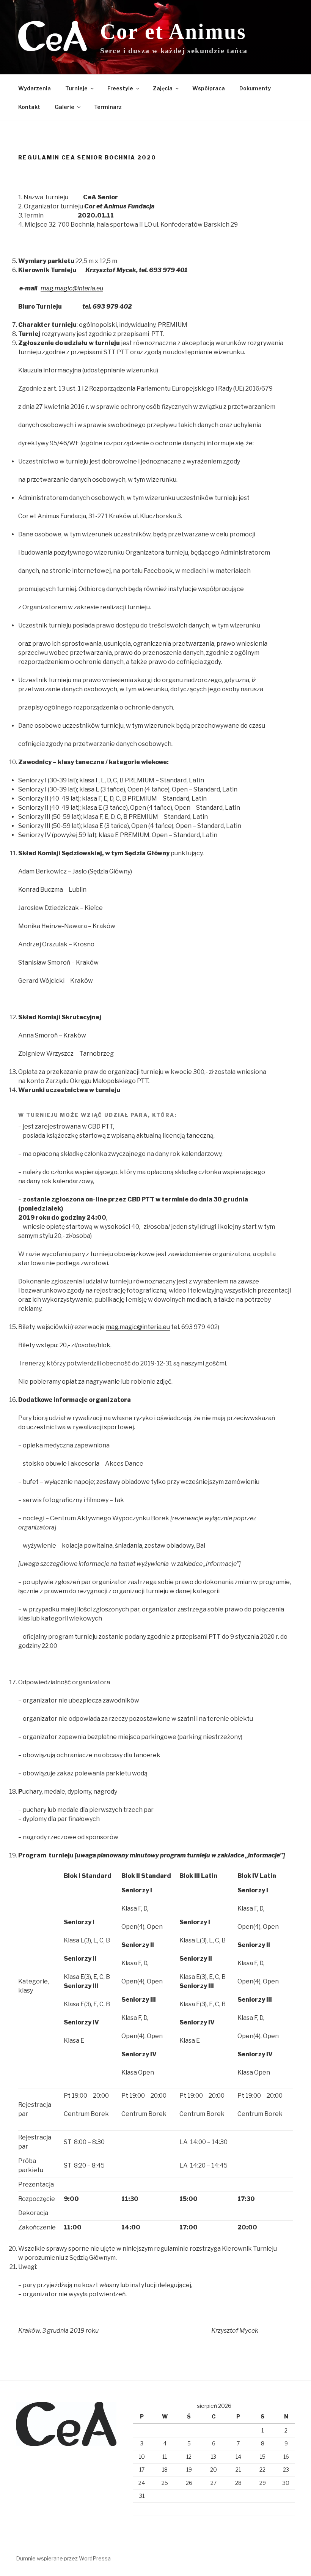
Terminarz (108, 107)
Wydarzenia (35, 88)
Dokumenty (255, 88)
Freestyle (120, 88)
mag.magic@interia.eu (138, 1327)
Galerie (64, 107)
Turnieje (76, 88)
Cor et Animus (173, 32)
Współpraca (209, 88)
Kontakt (29, 107)
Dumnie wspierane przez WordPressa (63, 2558)
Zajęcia (163, 88)
